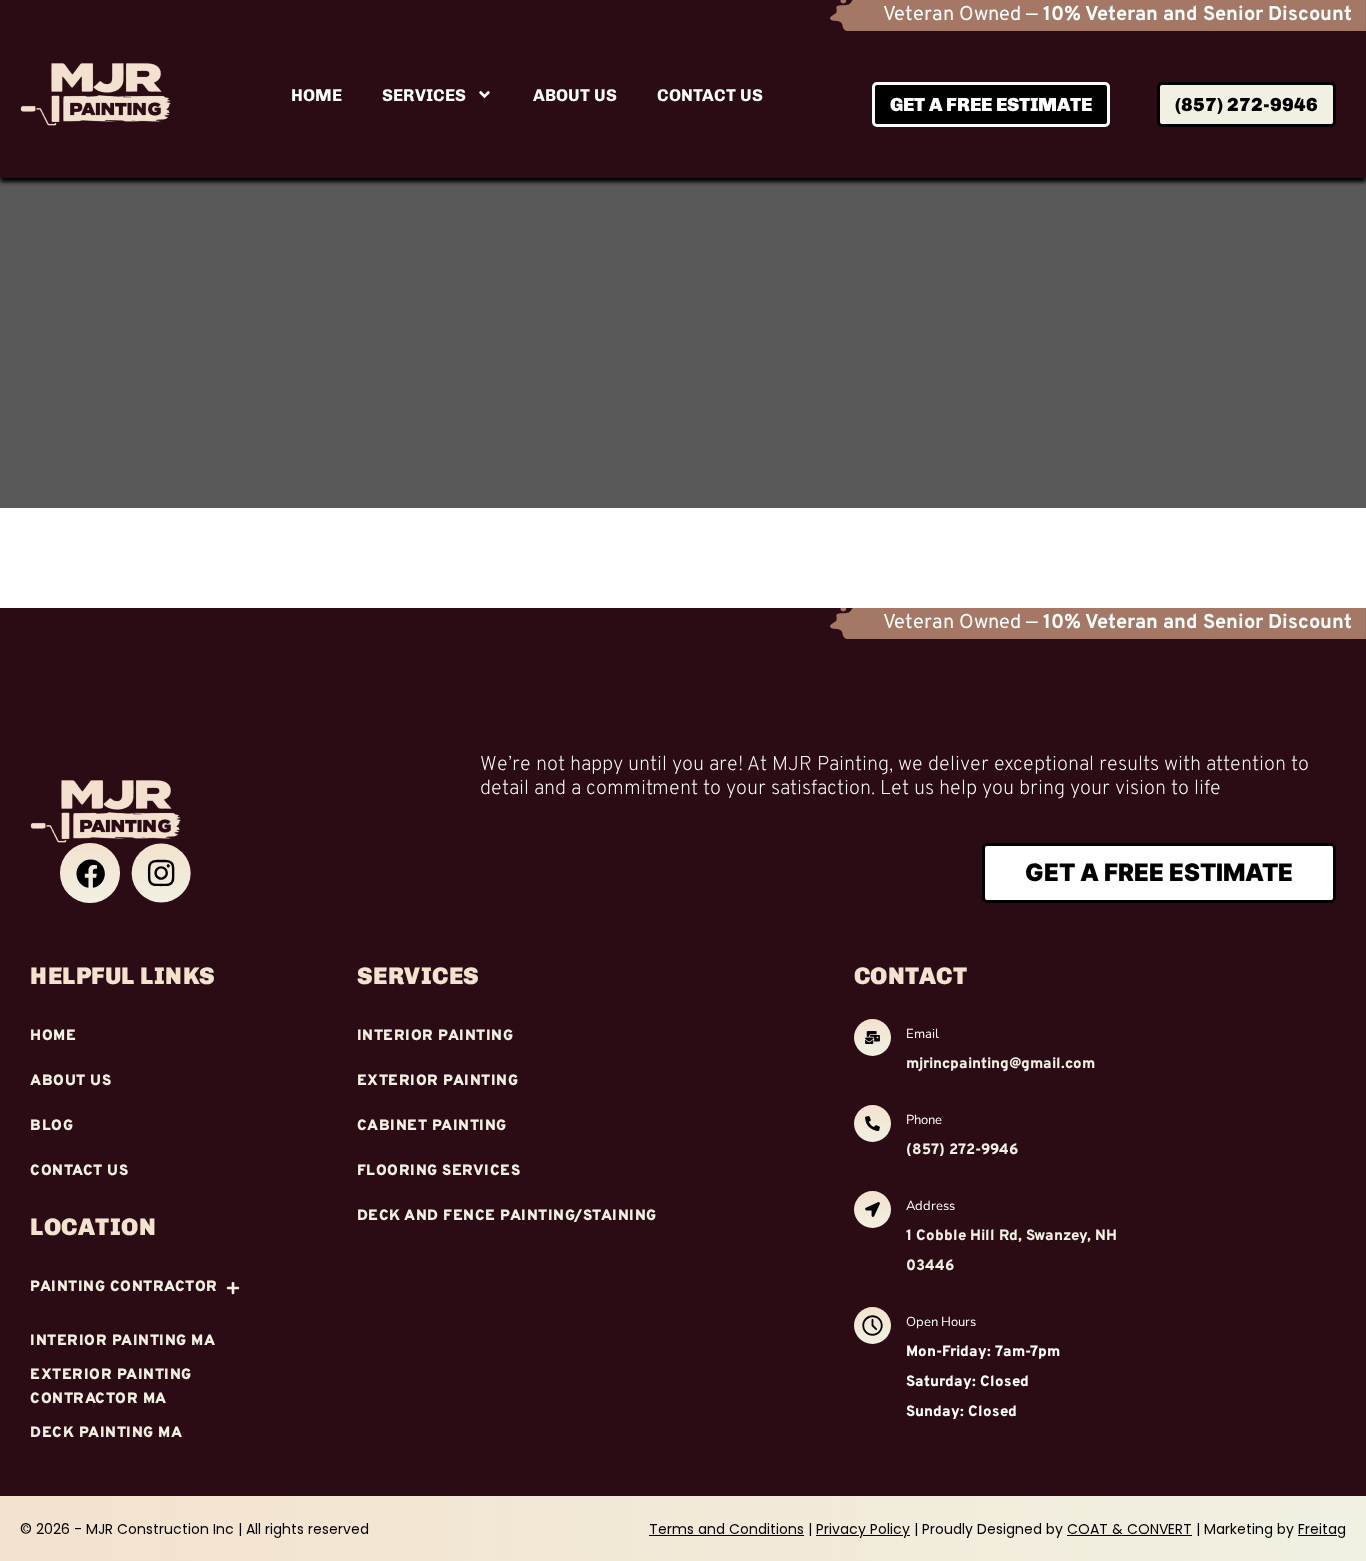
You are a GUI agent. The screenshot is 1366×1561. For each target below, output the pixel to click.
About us (575, 95)
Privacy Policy (863, 1529)
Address (930, 1206)
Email (922, 1034)
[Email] (872, 1040)
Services (424, 95)
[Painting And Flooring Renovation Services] (90, 873)
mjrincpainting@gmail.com (1000, 1064)
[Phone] (872, 1126)
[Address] (872, 1212)
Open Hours (941, 1322)
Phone (924, 1120)
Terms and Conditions (726, 1529)
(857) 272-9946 (962, 1150)
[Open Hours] (872, 1328)
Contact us (710, 95)
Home (316, 95)
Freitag (1322, 1529)
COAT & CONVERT (1129, 1529)
